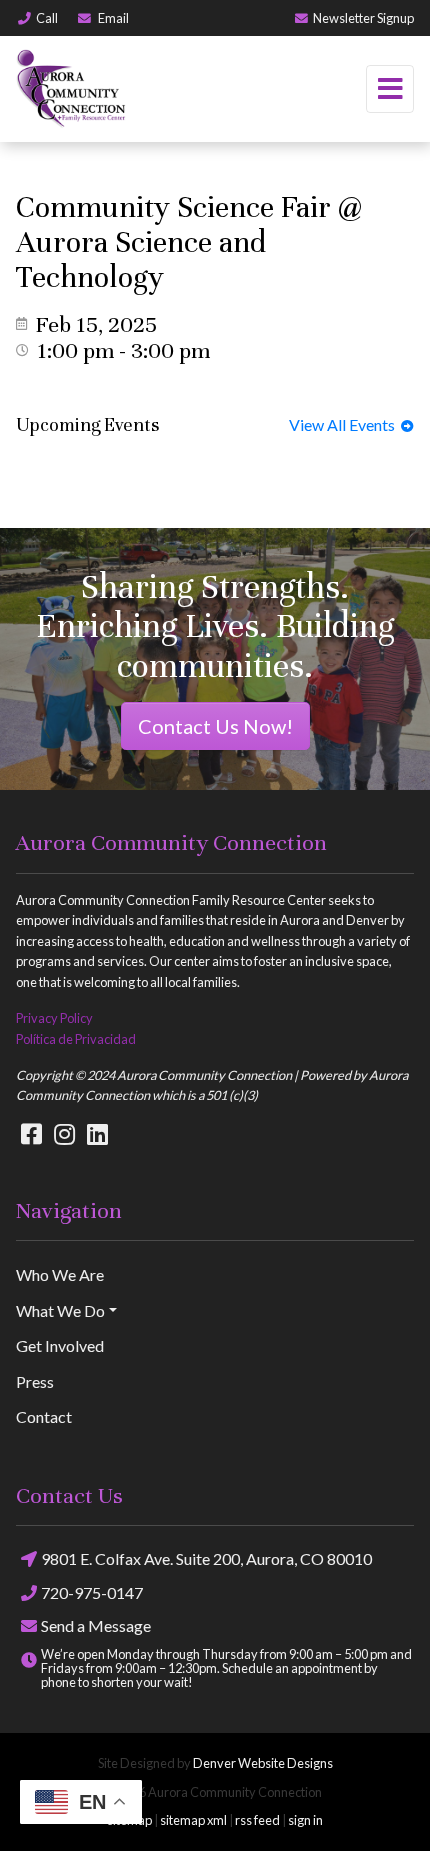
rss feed (257, 1820)
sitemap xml (193, 1820)
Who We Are (60, 1274)
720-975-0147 (92, 1592)
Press (35, 1381)
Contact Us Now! (215, 726)
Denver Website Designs (263, 1763)
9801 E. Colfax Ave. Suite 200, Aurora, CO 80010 (206, 1558)
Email (112, 18)
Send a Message (96, 1625)
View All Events (345, 424)
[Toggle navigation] (390, 89)
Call (47, 18)
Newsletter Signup (363, 18)
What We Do (60, 1310)
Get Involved (60, 1345)
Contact (44, 1416)
